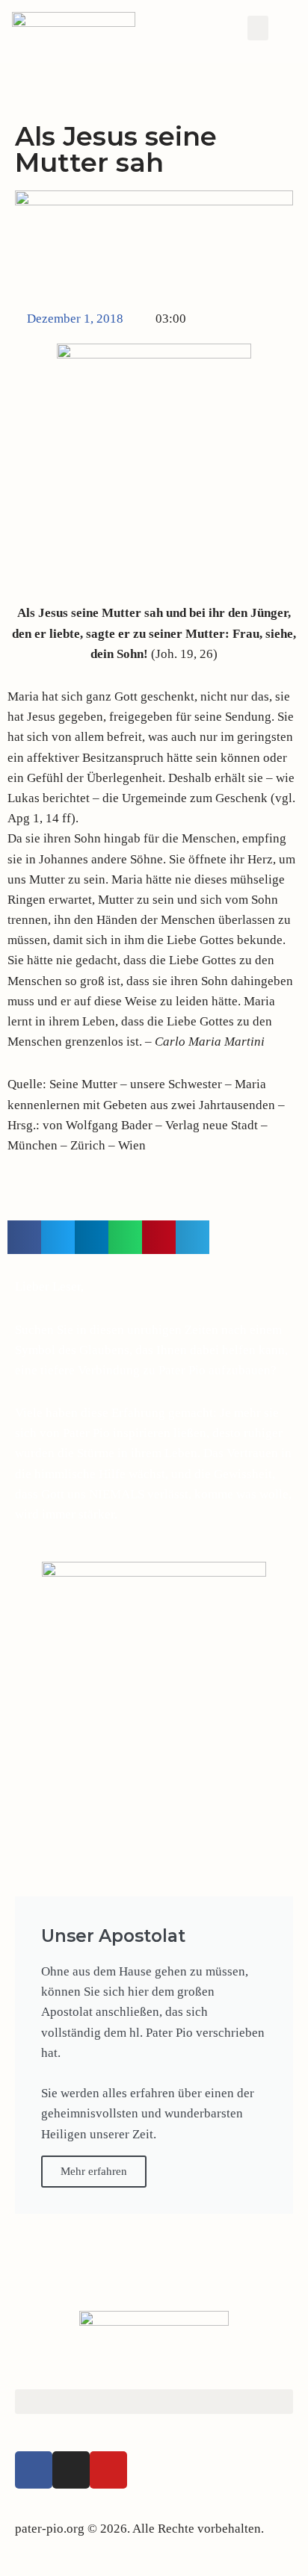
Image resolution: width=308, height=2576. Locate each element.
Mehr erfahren (94, 2171)
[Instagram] (71, 2470)
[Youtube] (108, 2470)
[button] (258, 28)
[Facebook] (34, 2470)
